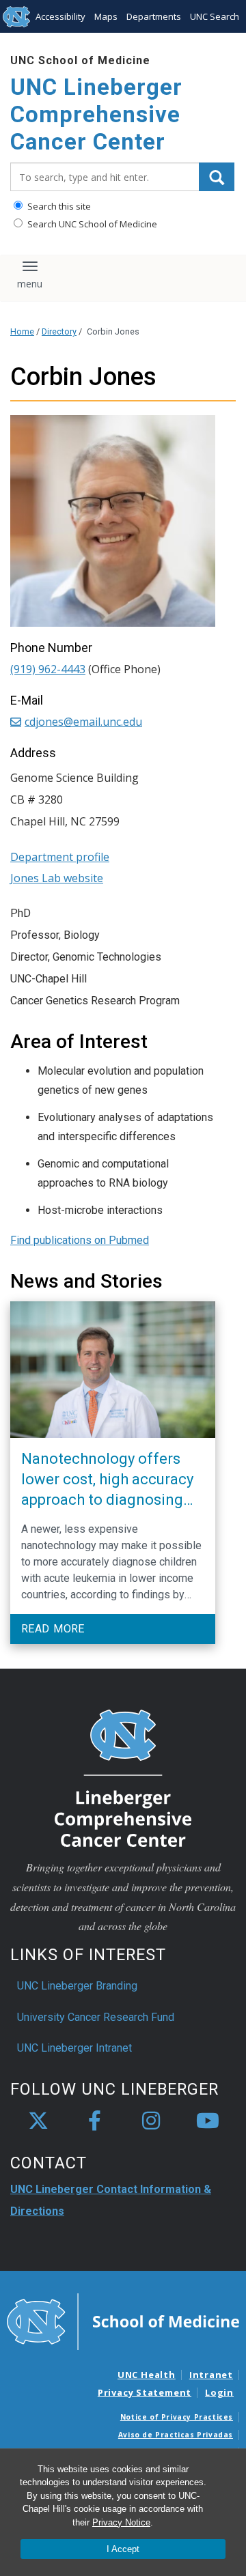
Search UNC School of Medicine (91, 224)
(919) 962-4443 (48, 669)
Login (219, 2392)
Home (22, 331)
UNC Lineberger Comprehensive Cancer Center (96, 114)
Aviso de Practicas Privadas (176, 2435)
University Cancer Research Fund (96, 2017)
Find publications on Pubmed (80, 1240)
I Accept (123, 2549)
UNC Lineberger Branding (77, 1986)
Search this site (58, 206)
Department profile (60, 857)
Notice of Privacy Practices (177, 2417)
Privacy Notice (121, 2522)
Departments (154, 16)
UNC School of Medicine (80, 60)
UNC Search (215, 16)
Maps (106, 16)
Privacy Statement (145, 2392)
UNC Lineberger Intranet (74, 2048)
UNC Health (147, 2375)
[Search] (217, 177)
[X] (38, 2121)
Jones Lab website (57, 878)
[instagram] (151, 2121)
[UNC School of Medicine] (123, 2321)
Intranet (211, 2375)
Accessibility (60, 16)
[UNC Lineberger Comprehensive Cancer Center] (123, 1778)
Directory (59, 331)
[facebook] (95, 2121)
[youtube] (208, 2121)
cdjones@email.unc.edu (83, 722)
